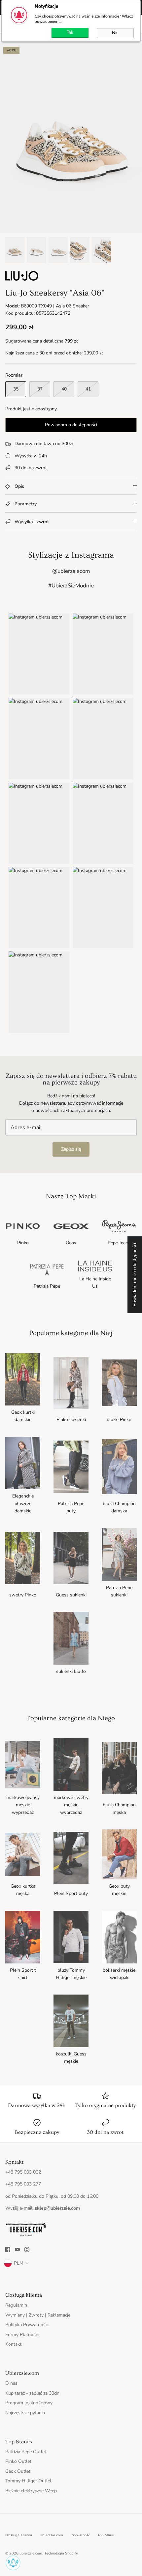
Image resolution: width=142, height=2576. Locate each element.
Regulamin (16, 2305)
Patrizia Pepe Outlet (26, 2452)
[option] (71, 138)
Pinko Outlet (18, 2461)
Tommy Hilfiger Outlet (28, 2481)
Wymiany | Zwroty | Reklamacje (38, 2315)
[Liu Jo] (22, 279)
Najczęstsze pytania (25, 2413)
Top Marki (106, 2535)
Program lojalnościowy (29, 2403)
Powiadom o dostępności (71, 425)
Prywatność (80, 2535)
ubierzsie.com (31, 2553)
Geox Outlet (18, 2471)
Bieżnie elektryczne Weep (31, 2491)
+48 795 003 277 (23, 2184)
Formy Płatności (22, 2335)
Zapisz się (71, 1149)
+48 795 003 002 (23, 2172)
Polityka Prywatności (27, 2325)
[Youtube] (17, 2250)
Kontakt (13, 2344)
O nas (11, 2383)
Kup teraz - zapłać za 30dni (33, 2393)
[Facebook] (8, 2250)
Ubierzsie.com (51, 2535)
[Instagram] (27, 2250)
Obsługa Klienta (19, 2535)
